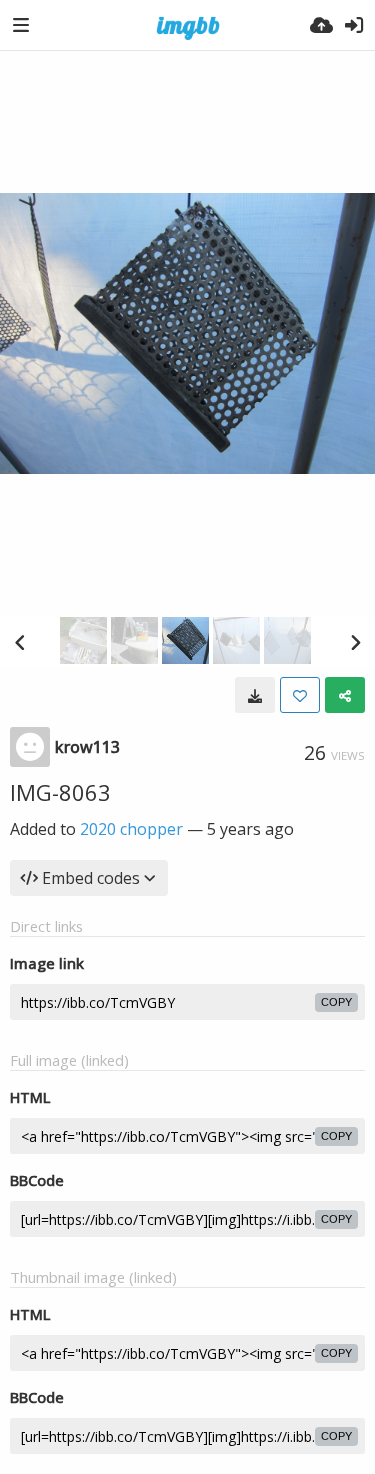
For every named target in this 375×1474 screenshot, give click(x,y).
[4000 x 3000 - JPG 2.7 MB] (255, 695)
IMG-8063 (60, 792)
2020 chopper (131, 829)
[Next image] (355, 642)
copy (336, 1002)
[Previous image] (20, 642)
